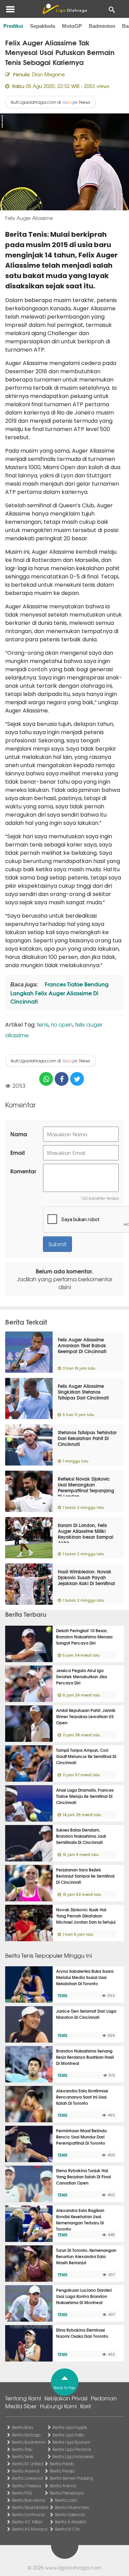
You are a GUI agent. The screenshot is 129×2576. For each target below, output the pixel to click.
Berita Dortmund (28, 2514)
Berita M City (67, 2529)
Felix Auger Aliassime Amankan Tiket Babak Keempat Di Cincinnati (82, 1345)
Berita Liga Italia (68, 2435)
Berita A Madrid (70, 2522)
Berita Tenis (23, 2456)
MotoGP (72, 26)
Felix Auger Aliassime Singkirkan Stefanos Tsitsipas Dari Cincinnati (83, 1392)
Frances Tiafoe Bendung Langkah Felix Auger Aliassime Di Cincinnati (60, 992)
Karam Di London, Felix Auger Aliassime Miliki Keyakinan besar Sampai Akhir (85, 1534)
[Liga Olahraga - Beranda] (64, 9)
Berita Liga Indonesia (73, 2456)
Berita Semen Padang (71, 2478)
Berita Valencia (70, 2514)
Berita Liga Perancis (72, 2449)
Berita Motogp (26, 2435)
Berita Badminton (29, 2442)
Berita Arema (63, 2486)
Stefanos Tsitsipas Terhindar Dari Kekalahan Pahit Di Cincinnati (87, 1438)
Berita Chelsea (26, 2486)
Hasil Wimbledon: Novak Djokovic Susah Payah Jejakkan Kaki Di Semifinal (86, 1577)
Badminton (102, 26)
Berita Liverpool (27, 2478)
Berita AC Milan (27, 2522)
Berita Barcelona (29, 2500)
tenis (43, 1024)
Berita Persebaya (67, 2493)
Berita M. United (28, 2464)
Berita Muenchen (72, 2507)
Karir (86, 2406)
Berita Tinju (22, 2449)
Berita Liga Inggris (70, 2427)
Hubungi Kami (58, 2406)
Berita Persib (62, 2464)
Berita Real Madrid (30, 2507)
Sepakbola (42, 26)
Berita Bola (23, 2427)
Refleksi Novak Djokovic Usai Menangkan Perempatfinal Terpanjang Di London (86, 1487)
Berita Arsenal (26, 2471)
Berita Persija (62, 2471)
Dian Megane (48, 74)
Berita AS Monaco (30, 2529)
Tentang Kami (23, 2398)
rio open (62, 1024)
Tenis (63, 1995)
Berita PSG (22, 2493)
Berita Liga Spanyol (71, 2442)
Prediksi (13, 26)
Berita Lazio (66, 2500)
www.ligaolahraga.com (73, 2567)
